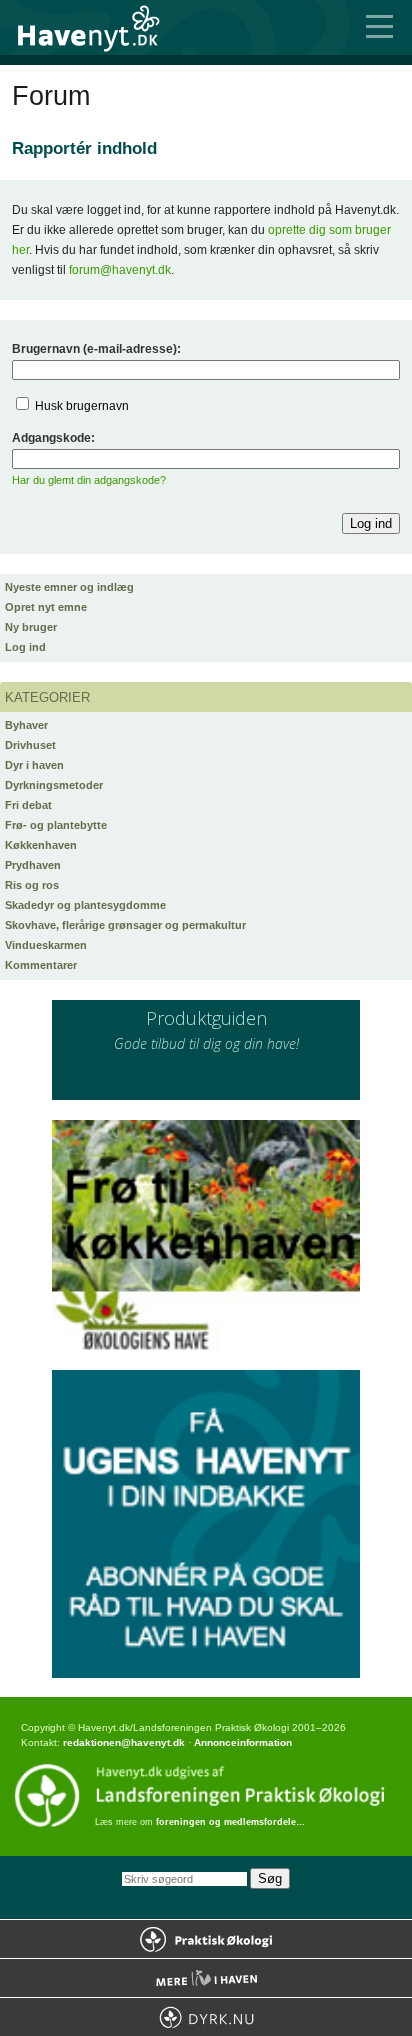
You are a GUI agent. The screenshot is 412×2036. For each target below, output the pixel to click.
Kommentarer (41, 965)
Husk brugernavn (82, 406)
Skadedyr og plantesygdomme (85, 905)
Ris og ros (32, 885)
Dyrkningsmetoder (54, 785)
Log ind (25, 647)
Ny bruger (31, 627)
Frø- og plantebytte (56, 825)
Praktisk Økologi (206, 1939)
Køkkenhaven (41, 845)
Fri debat (28, 805)
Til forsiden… (100, 27)
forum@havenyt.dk (120, 270)
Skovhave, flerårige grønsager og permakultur (125, 925)
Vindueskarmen (46, 945)
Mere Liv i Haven (206, 1978)
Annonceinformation (243, 1742)
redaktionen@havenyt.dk (124, 1742)
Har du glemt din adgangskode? (89, 480)
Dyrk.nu (206, 2017)
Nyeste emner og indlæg (69, 587)
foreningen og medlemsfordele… (230, 1822)
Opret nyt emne (46, 607)
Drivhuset (30, 745)
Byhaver (26, 725)
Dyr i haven (34, 765)
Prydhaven (33, 865)
